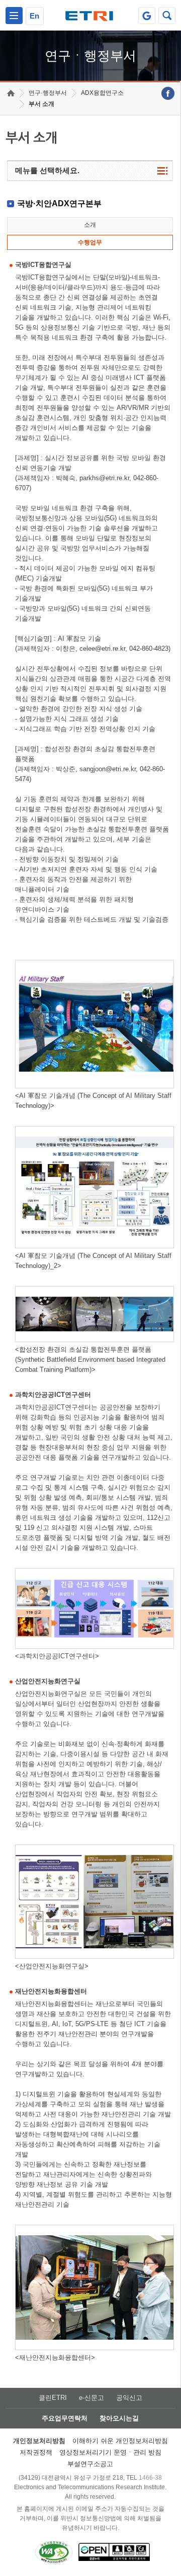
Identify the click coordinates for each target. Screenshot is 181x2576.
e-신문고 (92, 2398)
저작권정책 (36, 2452)
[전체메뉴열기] (14, 16)
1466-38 (150, 2478)
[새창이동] (147, 16)
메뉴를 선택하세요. (47, 170)
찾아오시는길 (119, 2418)
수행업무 (90, 242)
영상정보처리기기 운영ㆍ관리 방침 (110, 2452)
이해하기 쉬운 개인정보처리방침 (120, 2441)
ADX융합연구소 (102, 93)
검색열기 (167, 16)
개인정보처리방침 (39, 2441)
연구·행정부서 (48, 93)
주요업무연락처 (65, 2418)
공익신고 (129, 2398)
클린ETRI (53, 2398)
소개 (90, 225)
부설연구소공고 (90, 2464)
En (34, 16)
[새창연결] (168, 93)
